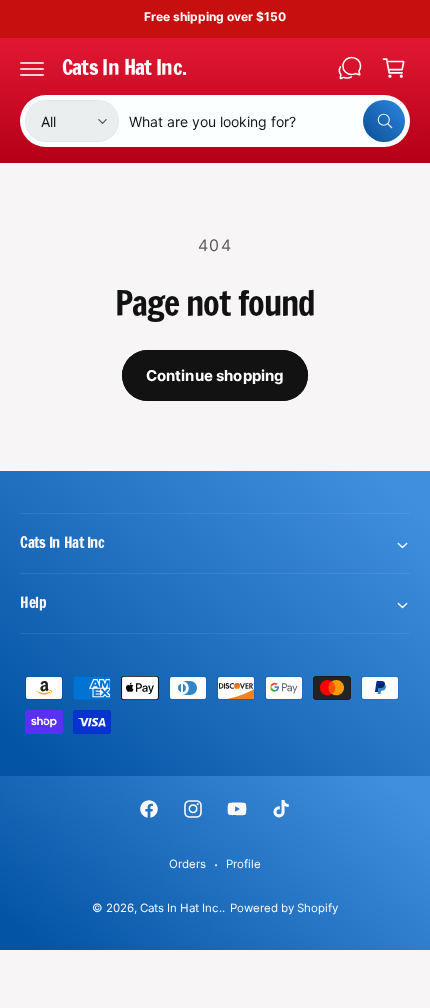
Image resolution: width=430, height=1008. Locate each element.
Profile (243, 864)
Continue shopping (215, 375)
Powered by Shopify (284, 908)
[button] (32, 68)
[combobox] (267, 121)
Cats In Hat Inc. (180, 908)
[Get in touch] (350, 68)
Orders (187, 864)
